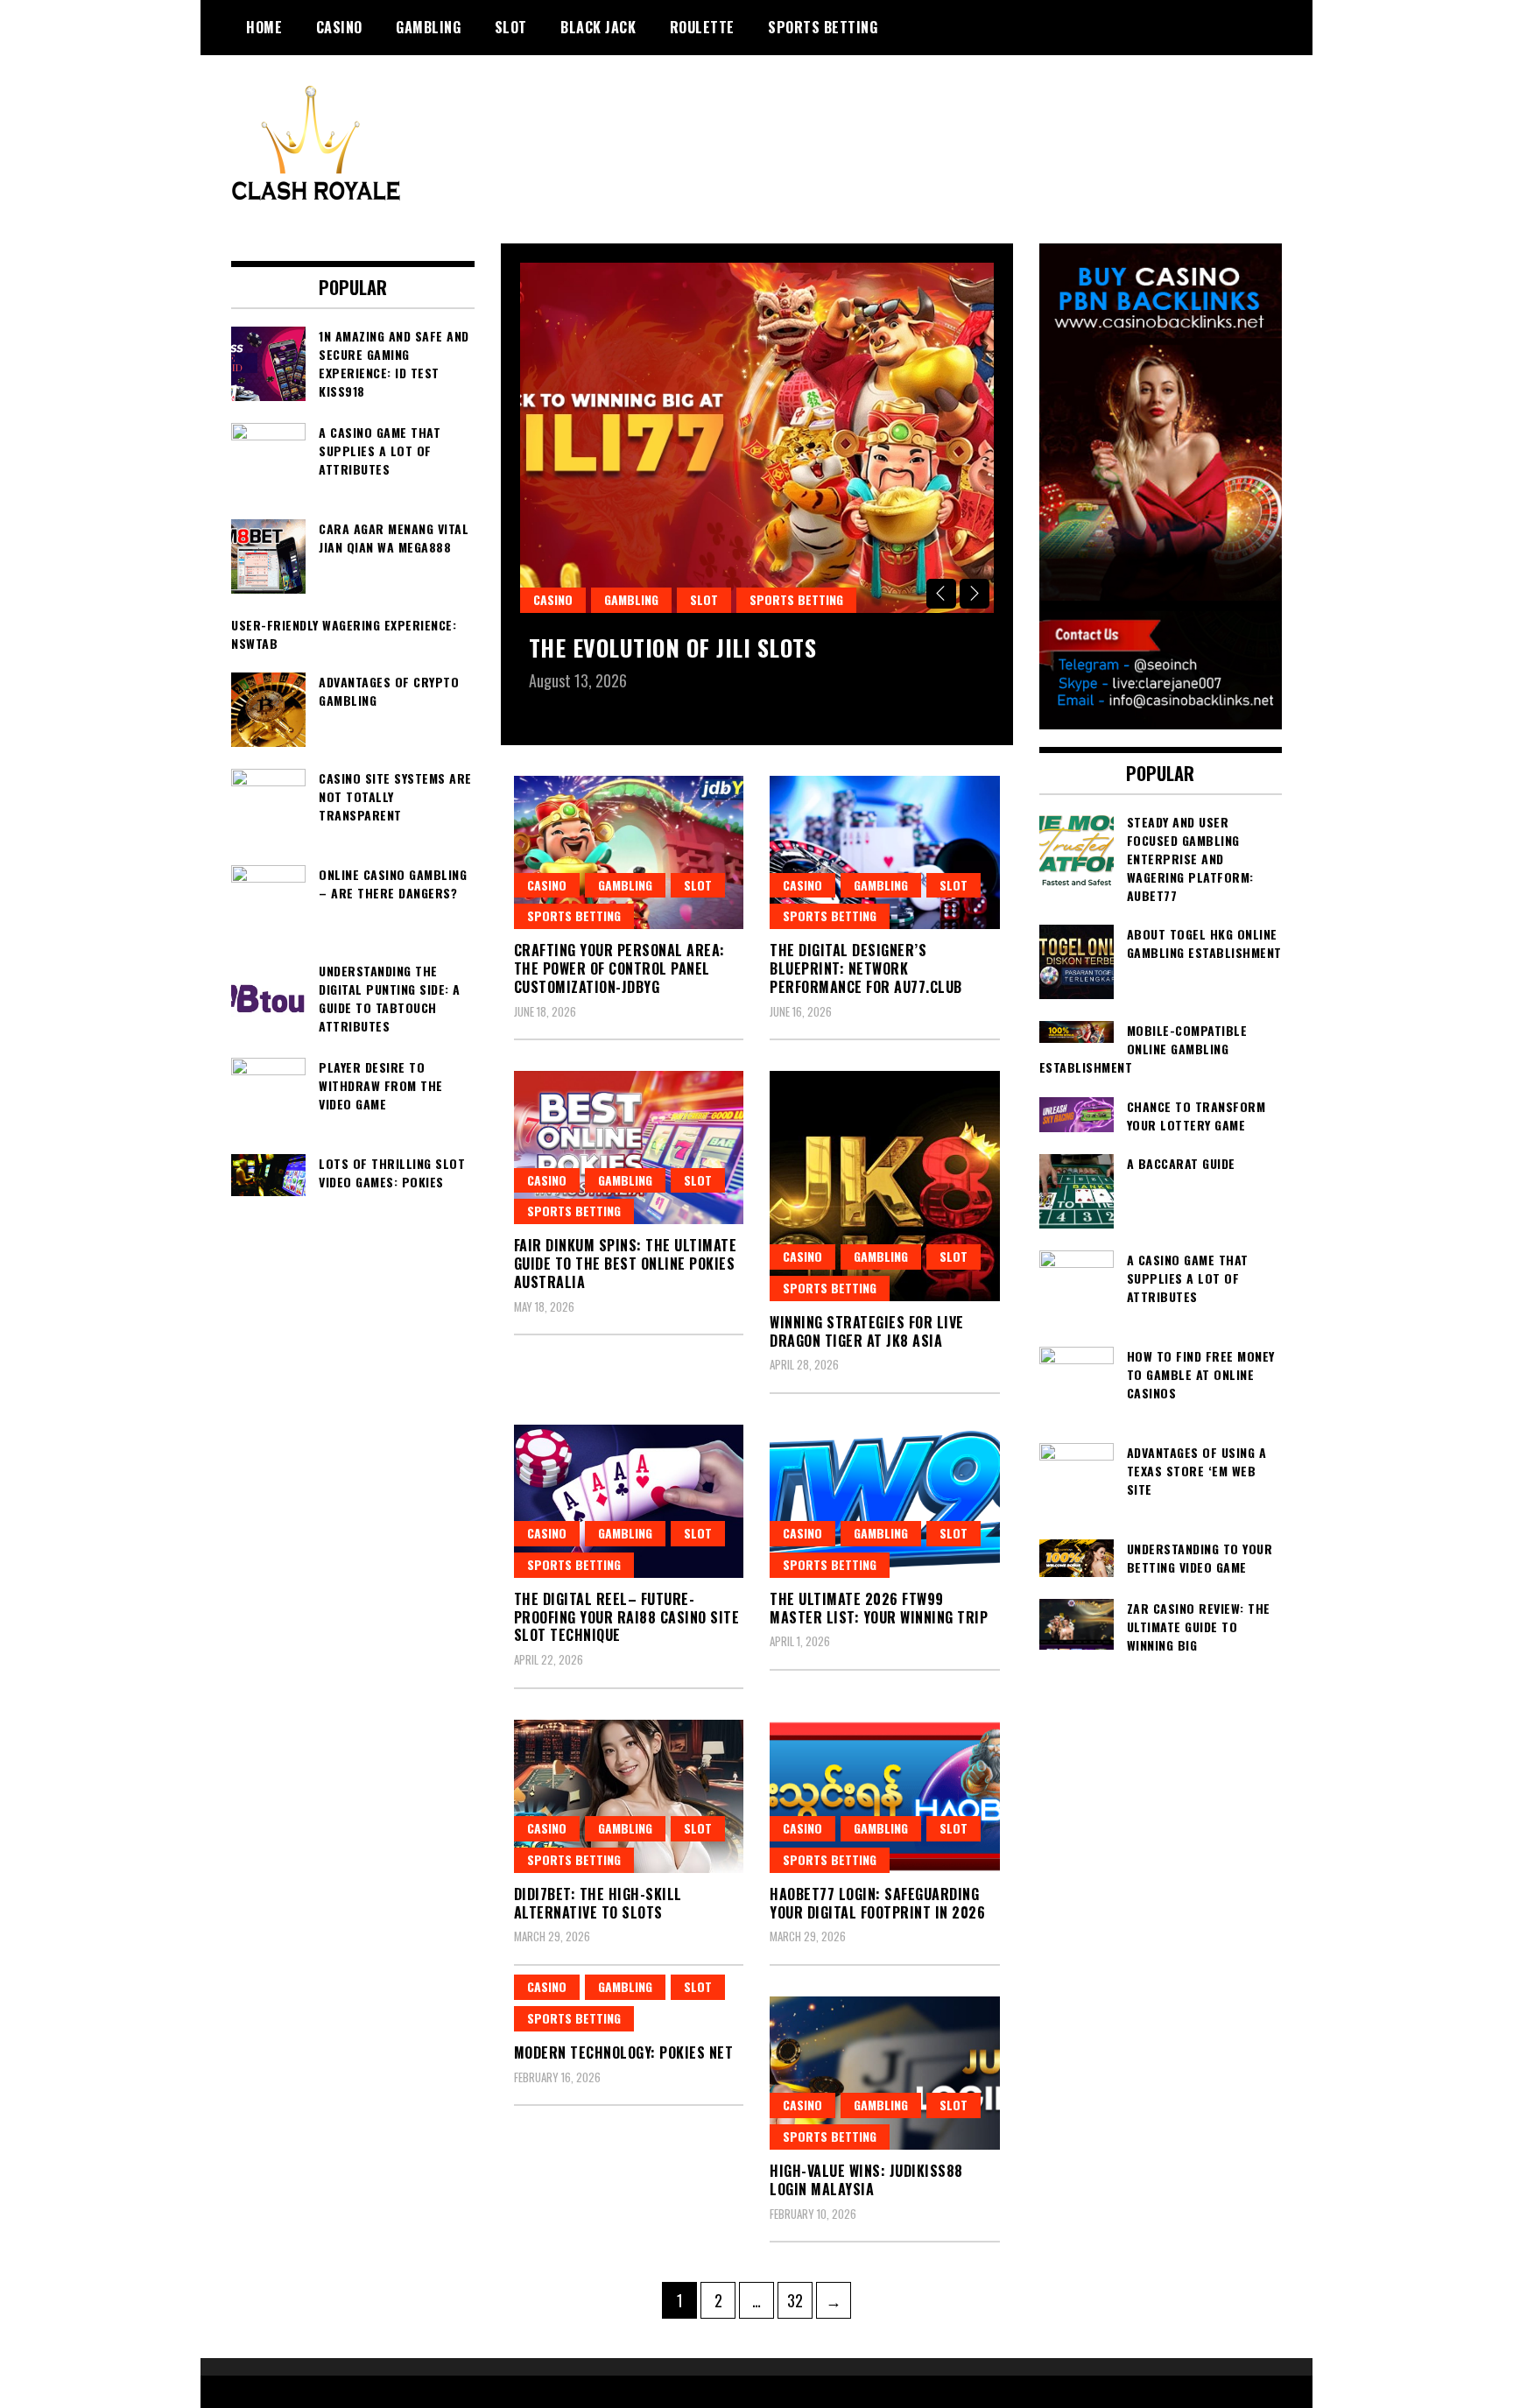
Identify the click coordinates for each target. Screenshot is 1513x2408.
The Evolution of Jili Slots (673, 648)
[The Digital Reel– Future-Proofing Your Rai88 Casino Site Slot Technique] (629, 1501)
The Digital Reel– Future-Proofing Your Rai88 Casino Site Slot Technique (627, 1617)
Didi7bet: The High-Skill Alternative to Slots (598, 1903)
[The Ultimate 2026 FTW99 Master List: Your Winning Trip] (885, 1501)
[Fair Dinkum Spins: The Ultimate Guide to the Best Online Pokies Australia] (629, 1148)
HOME (264, 27)
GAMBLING (428, 27)
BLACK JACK (598, 27)
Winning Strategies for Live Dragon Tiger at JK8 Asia (867, 1331)
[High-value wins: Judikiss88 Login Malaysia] (885, 2073)
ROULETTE (702, 27)
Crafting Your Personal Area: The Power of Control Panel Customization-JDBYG (619, 968)
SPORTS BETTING (823, 27)
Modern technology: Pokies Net (624, 2052)
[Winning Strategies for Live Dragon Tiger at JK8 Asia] (885, 1186)
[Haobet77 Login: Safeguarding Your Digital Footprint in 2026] (885, 1796)
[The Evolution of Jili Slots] (757, 438)
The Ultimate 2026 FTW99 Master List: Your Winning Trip (879, 1608)
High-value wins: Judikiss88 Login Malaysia (866, 2180)
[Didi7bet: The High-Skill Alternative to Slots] (629, 1796)
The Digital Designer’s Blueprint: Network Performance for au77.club (866, 968)
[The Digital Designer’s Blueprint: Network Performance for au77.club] (885, 852)
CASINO (339, 27)
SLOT (511, 27)
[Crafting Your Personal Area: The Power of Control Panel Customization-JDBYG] (629, 852)
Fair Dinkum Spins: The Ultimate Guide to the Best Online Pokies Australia (626, 1264)
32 (799, 2300)
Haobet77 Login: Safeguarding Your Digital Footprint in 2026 (877, 1903)
